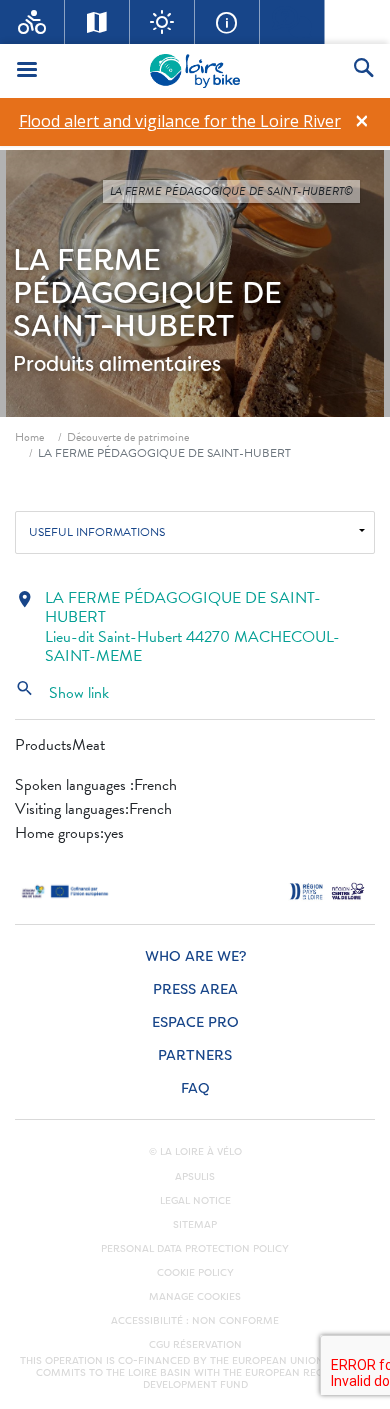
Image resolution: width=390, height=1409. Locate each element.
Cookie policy (195, 1273)
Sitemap (195, 1225)
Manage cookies (195, 1297)
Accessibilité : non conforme (195, 1321)
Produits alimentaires (117, 364)
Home (29, 437)
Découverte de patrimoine (128, 437)
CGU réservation (195, 1345)
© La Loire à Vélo (195, 1152)
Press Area (195, 989)
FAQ (195, 1088)
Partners (195, 1055)
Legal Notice (195, 1201)
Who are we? (195, 956)
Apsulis (195, 1177)
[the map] (97, 22)
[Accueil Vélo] (32, 22)
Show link (62, 693)
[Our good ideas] (162, 22)
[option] (179, 121)
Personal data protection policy (195, 1249)
